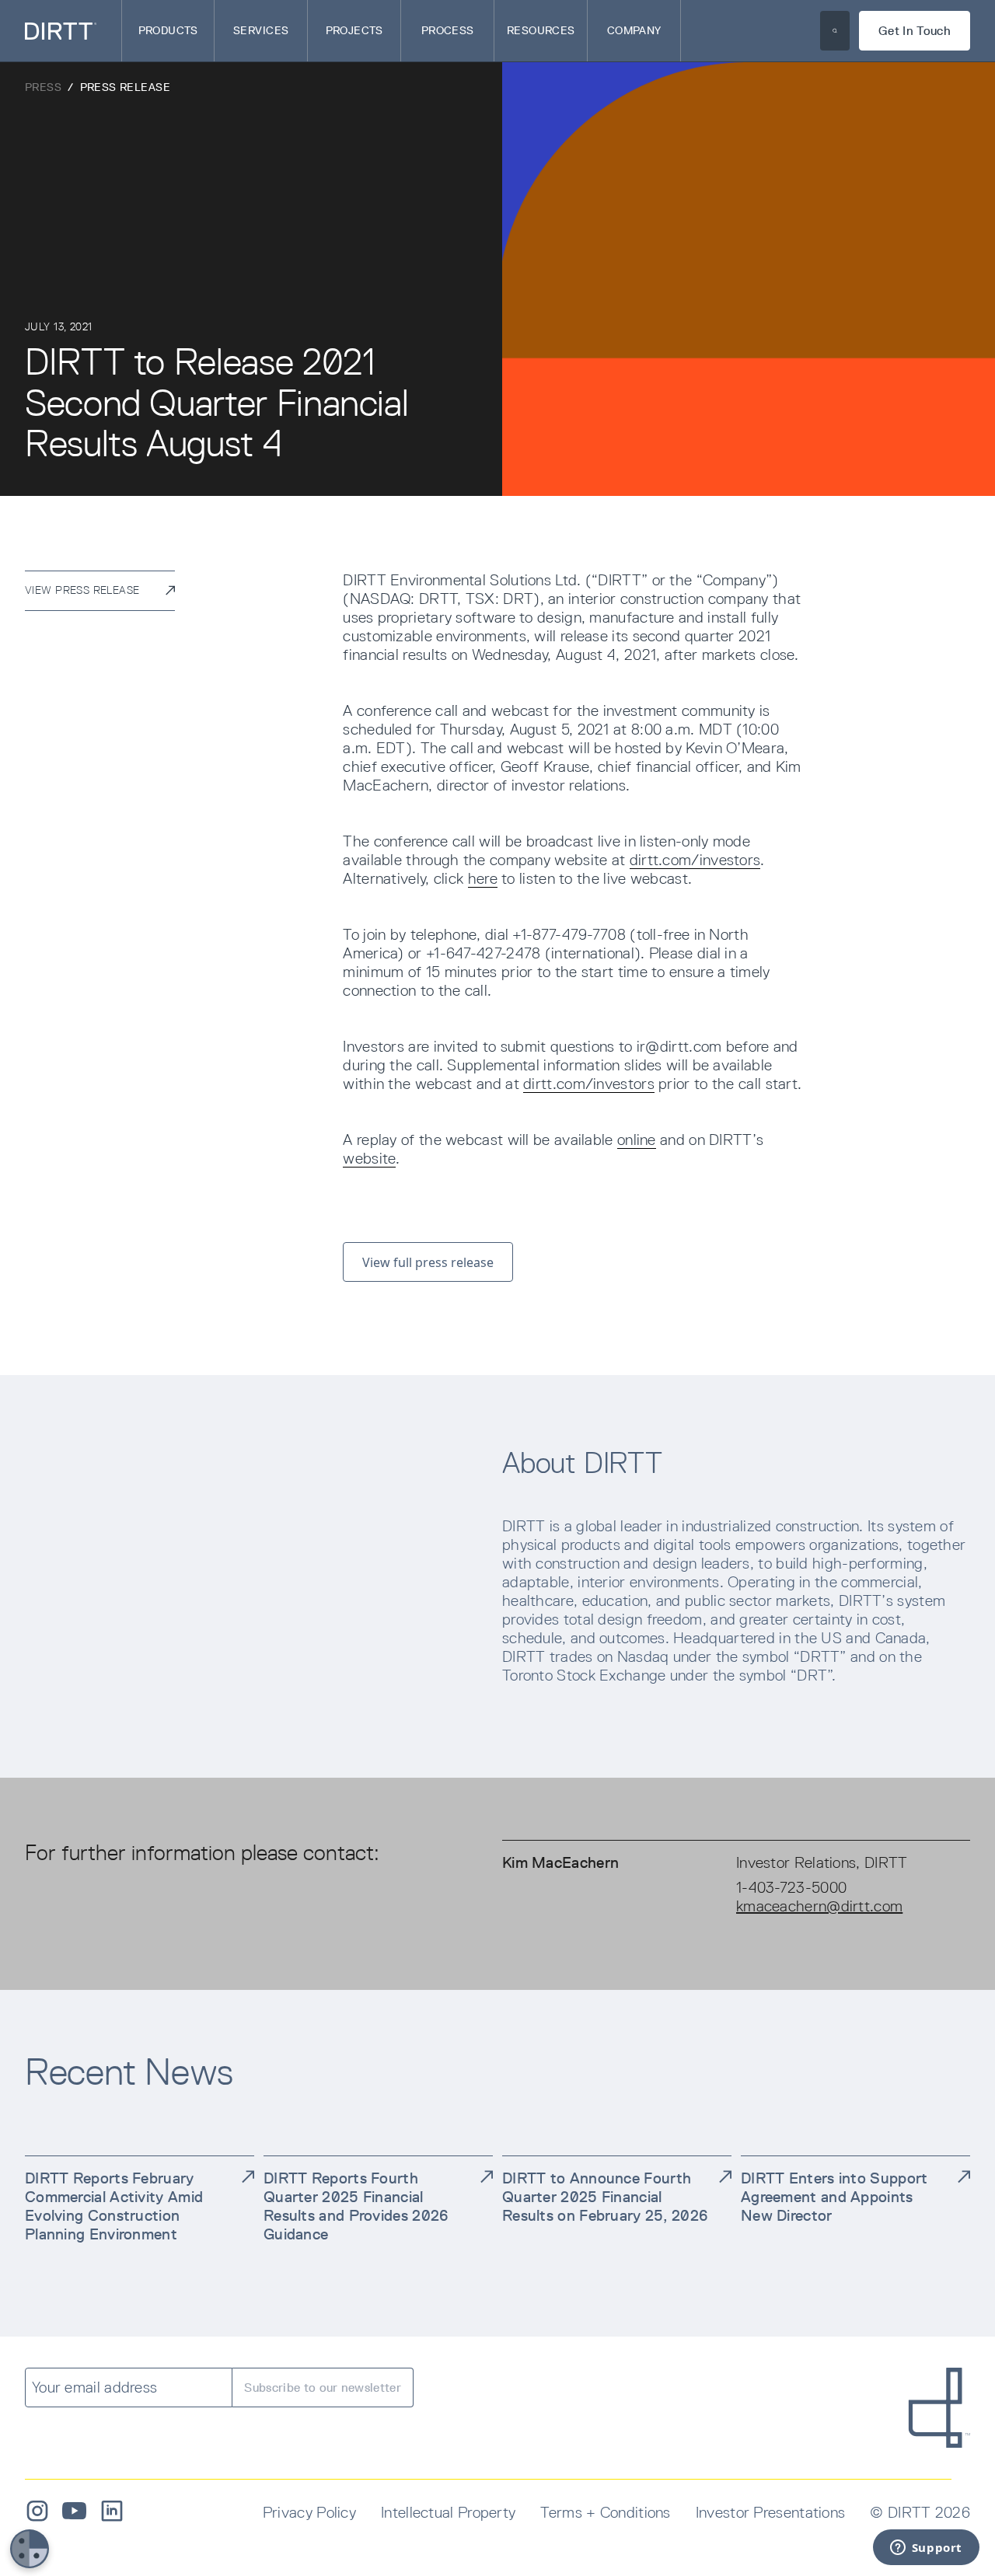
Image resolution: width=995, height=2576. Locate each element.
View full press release (428, 1262)
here (483, 878)
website (369, 1158)
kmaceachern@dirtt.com (819, 1906)
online (637, 1140)
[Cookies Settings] (30, 2549)
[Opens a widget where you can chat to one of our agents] (926, 2549)
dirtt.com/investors (695, 860)
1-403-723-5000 (791, 1887)
